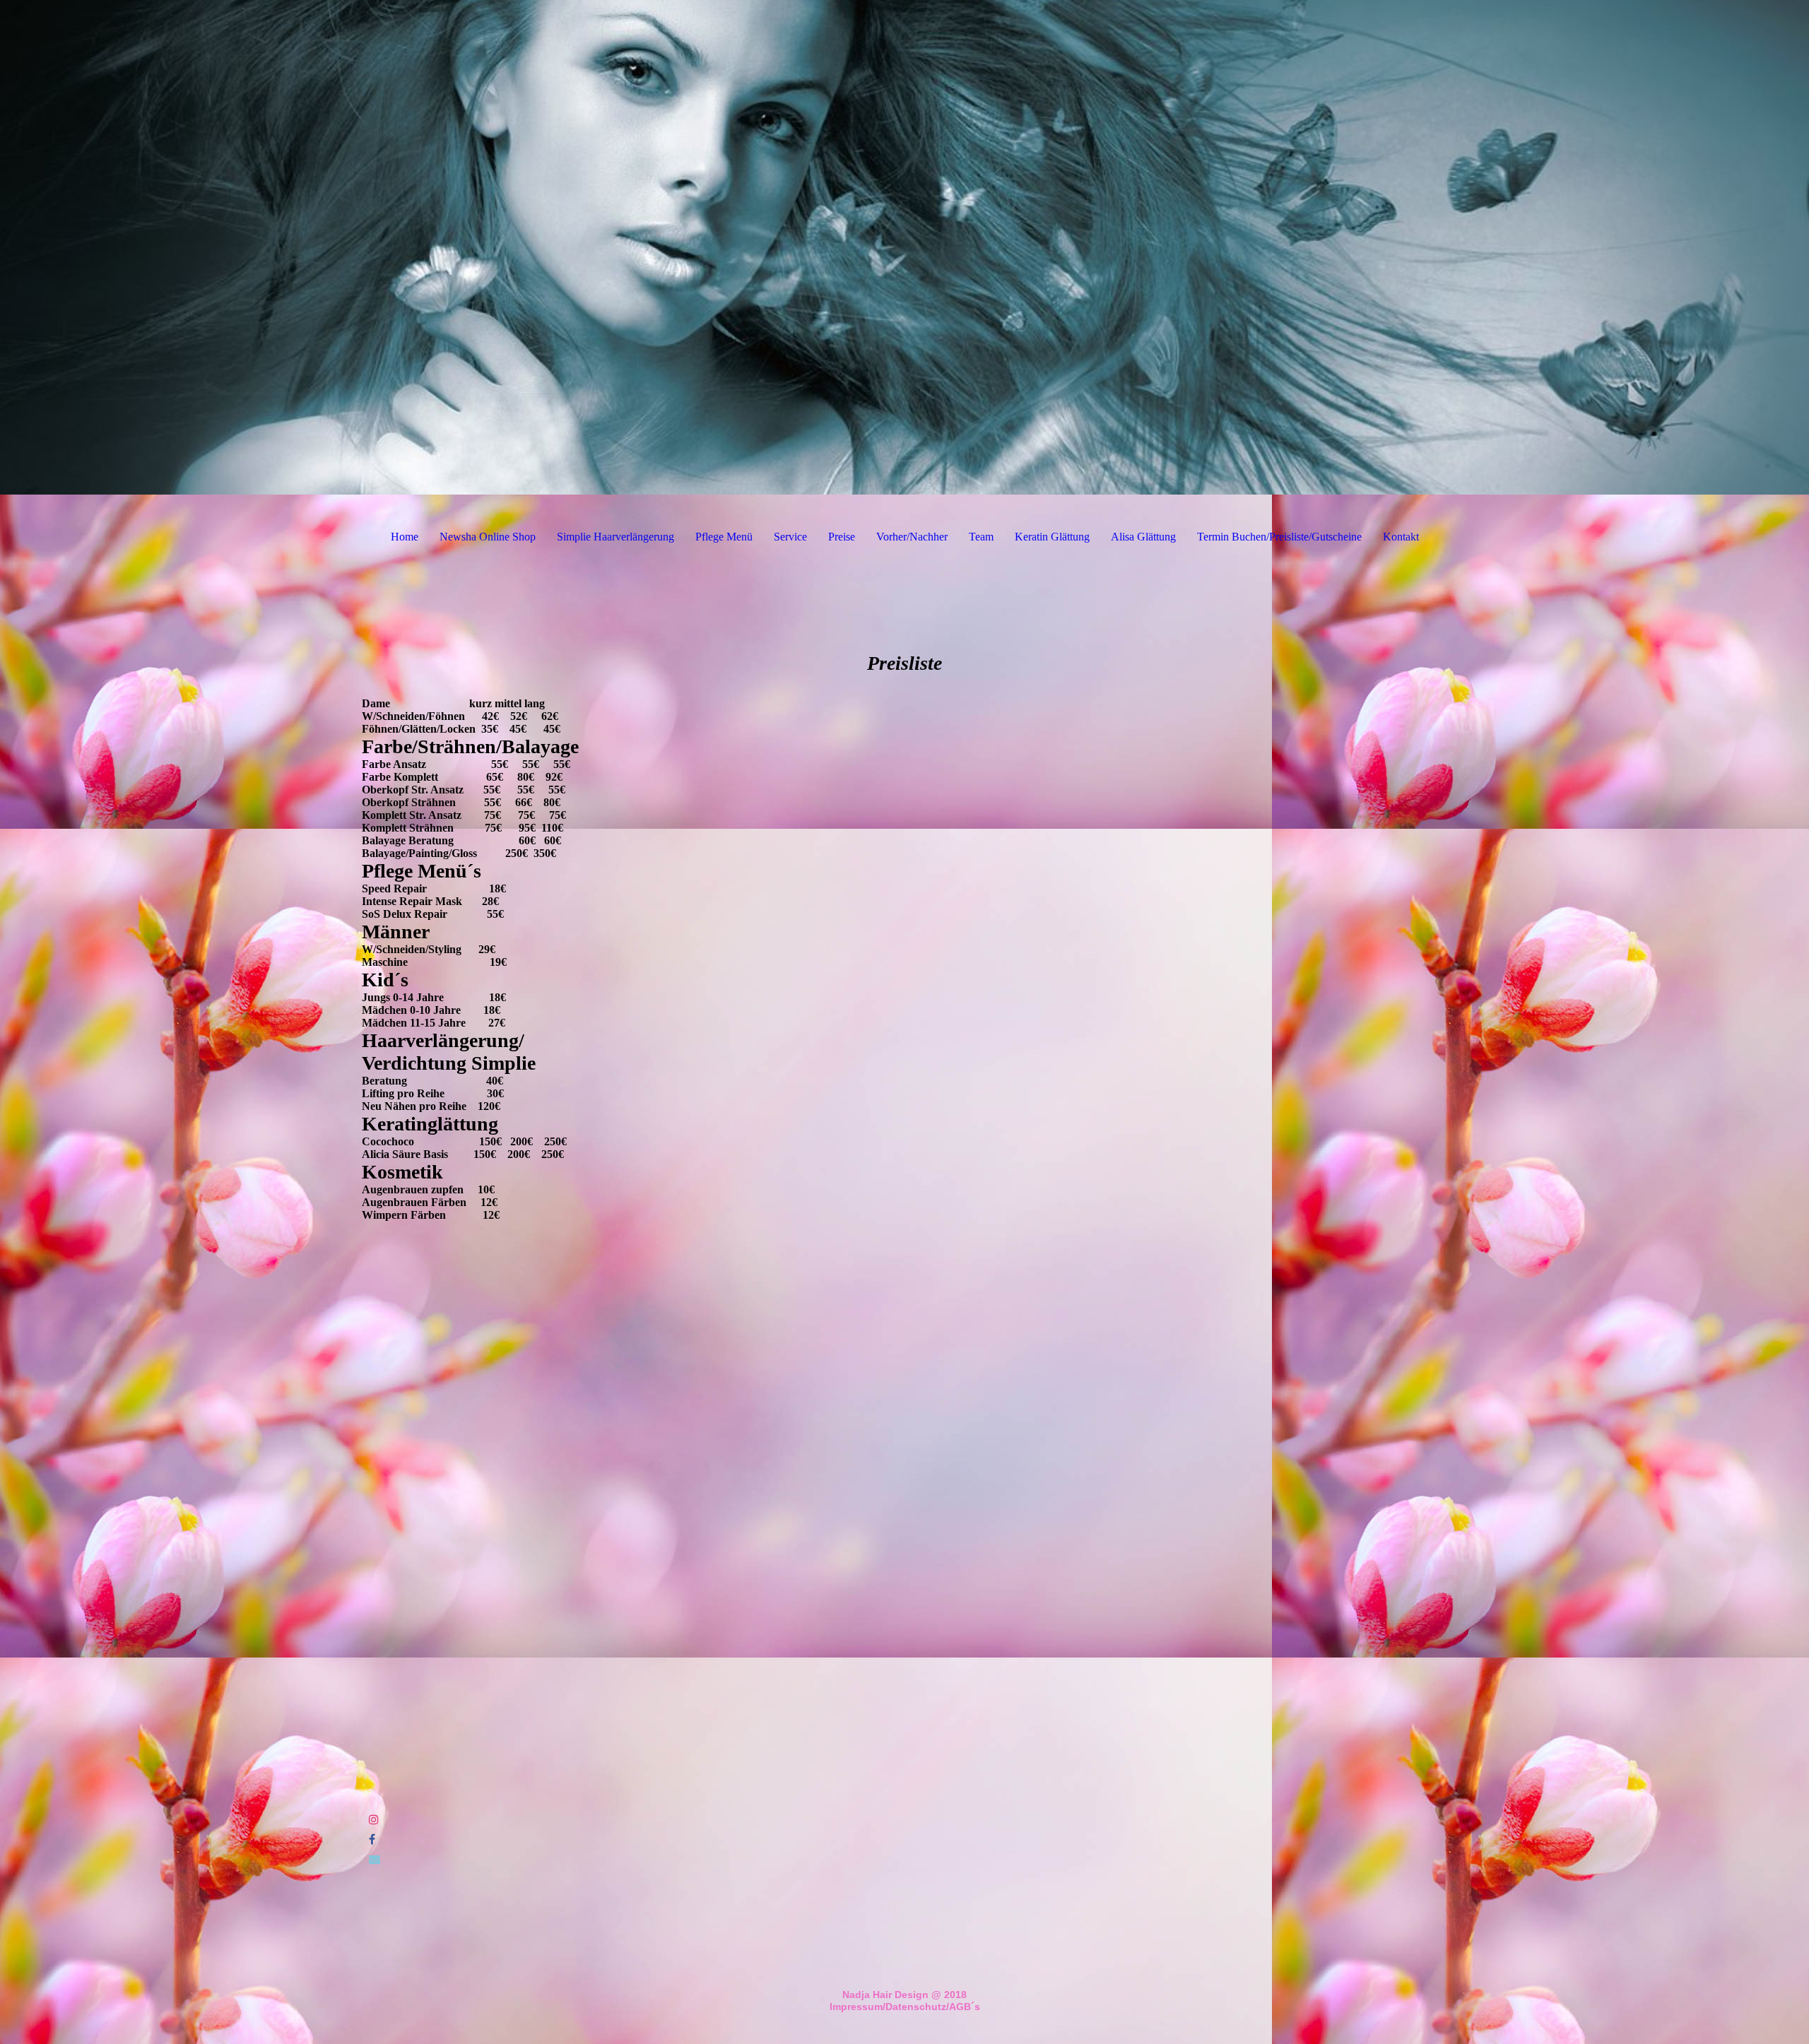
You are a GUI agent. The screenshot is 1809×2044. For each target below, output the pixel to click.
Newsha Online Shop (488, 537)
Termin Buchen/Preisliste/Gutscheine (1279, 537)
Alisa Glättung (1143, 537)
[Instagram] (374, 1820)
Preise (842, 537)
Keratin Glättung (1052, 537)
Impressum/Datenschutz (888, 2007)
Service (790, 537)
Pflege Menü (724, 537)
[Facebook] (372, 1839)
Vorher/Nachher (912, 537)
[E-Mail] (375, 1859)
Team (981, 537)
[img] (904, 247)
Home (405, 537)
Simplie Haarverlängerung (615, 537)
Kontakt (1401, 537)
